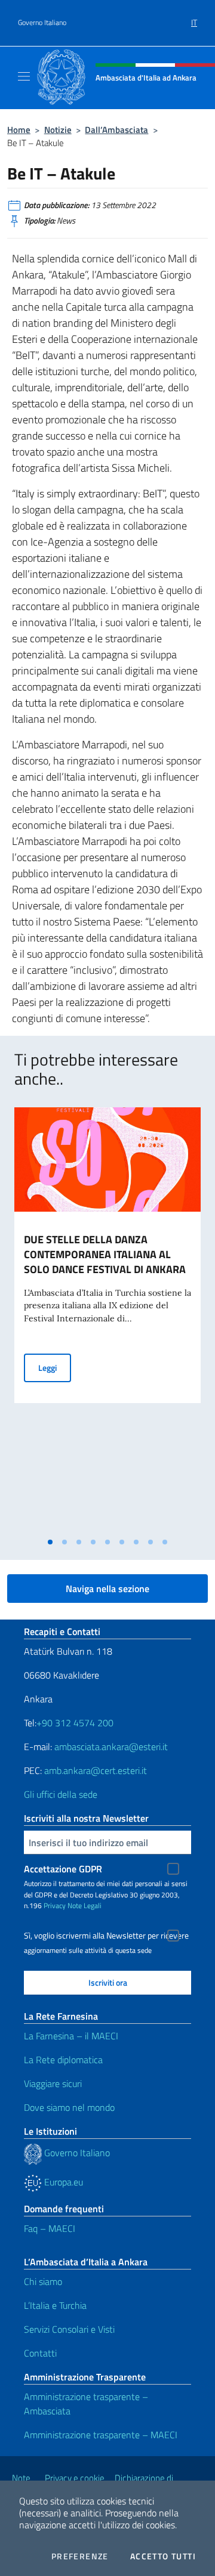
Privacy (55, 1905)
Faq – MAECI (50, 2228)
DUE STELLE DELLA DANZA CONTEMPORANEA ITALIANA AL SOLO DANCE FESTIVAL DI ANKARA (105, 1254)
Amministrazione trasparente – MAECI (101, 2435)
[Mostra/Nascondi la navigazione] (24, 76)
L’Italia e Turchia (55, 2305)
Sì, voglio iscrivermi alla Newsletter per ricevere (106, 1936)
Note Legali (85, 1905)
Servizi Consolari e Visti (69, 2329)
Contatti (40, 2353)
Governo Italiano (42, 23)
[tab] (50, 1542)
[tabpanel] (107, 1319)
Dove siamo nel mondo (69, 2107)
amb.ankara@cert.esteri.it (96, 1770)
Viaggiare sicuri (53, 2083)
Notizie (58, 130)
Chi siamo (43, 2281)
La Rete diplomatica (63, 2060)
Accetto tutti (163, 2556)
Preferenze (80, 2556)
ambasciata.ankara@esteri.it (111, 1747)
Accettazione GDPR (63, 1869)
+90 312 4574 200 (75, 1723)
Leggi (55, 1367)
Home (19, 130)
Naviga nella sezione (107, 1589)
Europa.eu (62, 2182)
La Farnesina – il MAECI (71, 2036)
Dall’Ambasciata (116, 130)
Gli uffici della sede (61, 1794)
